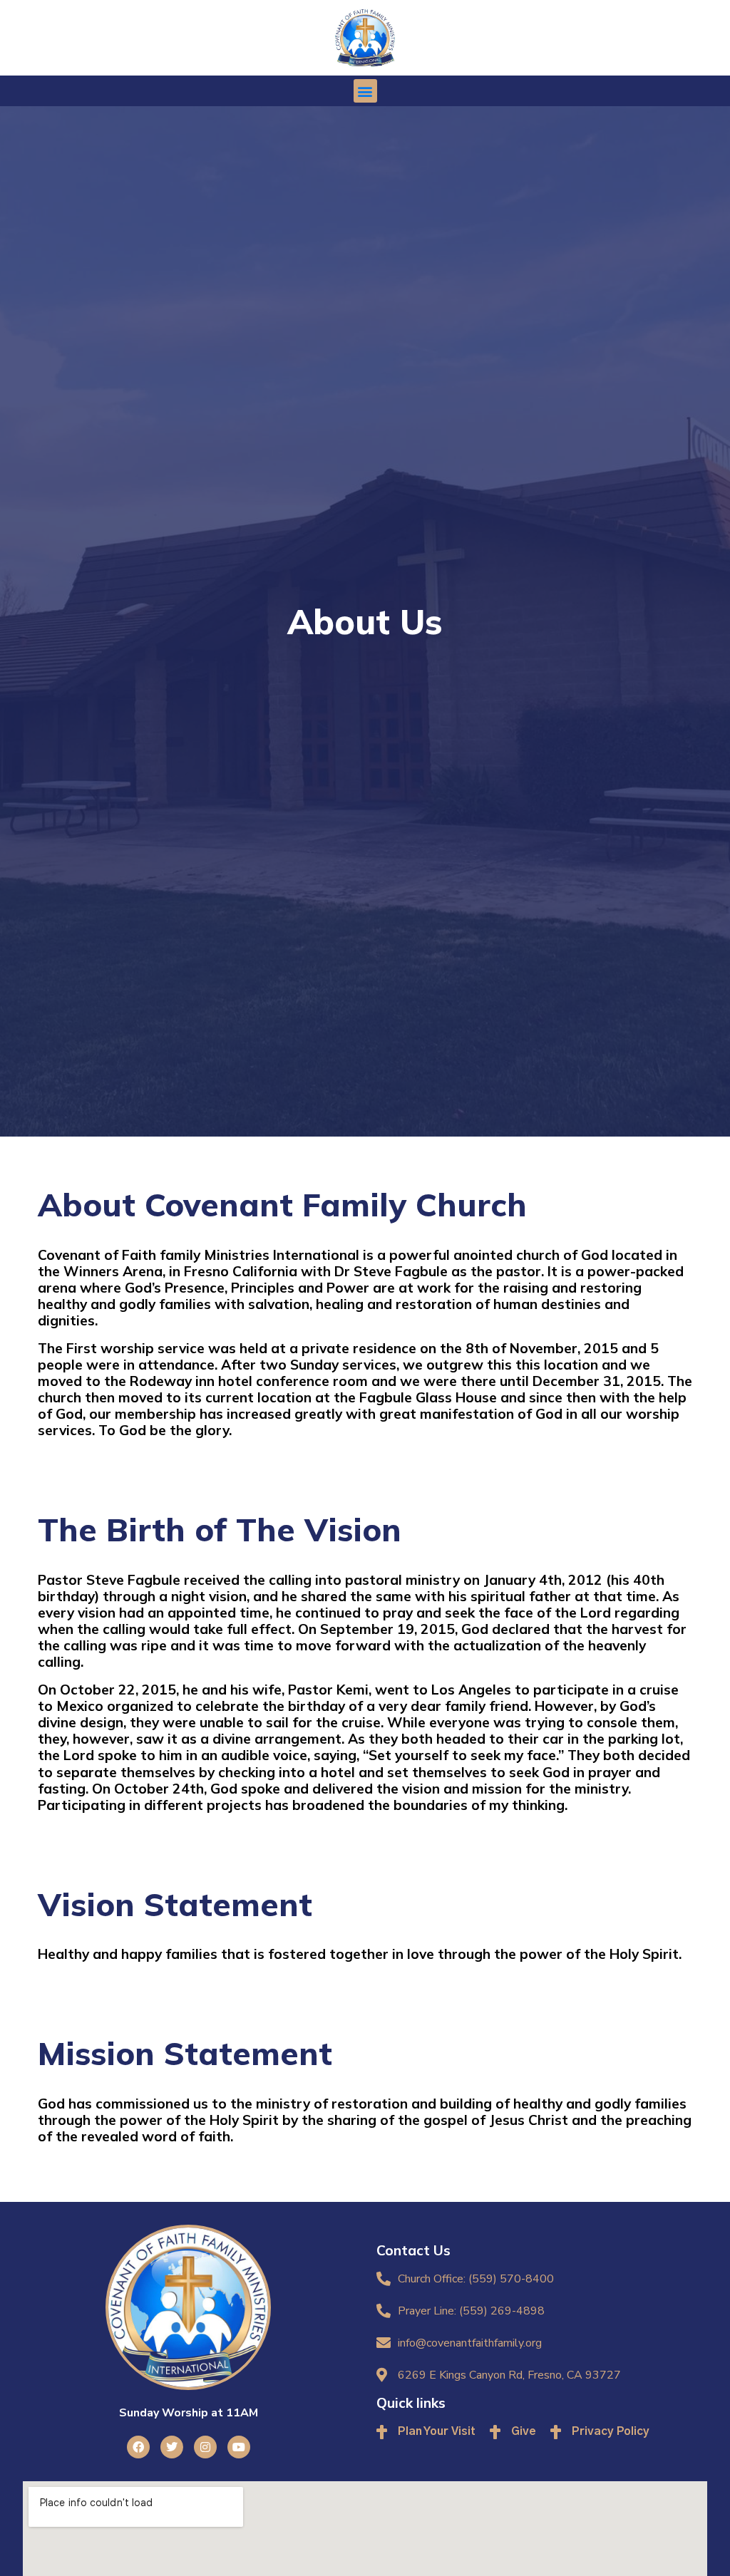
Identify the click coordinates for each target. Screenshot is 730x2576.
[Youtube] (239, 2447)
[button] (365, 91)
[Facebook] (138, 2447)
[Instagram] (205, 2447)
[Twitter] (172, 2447)
